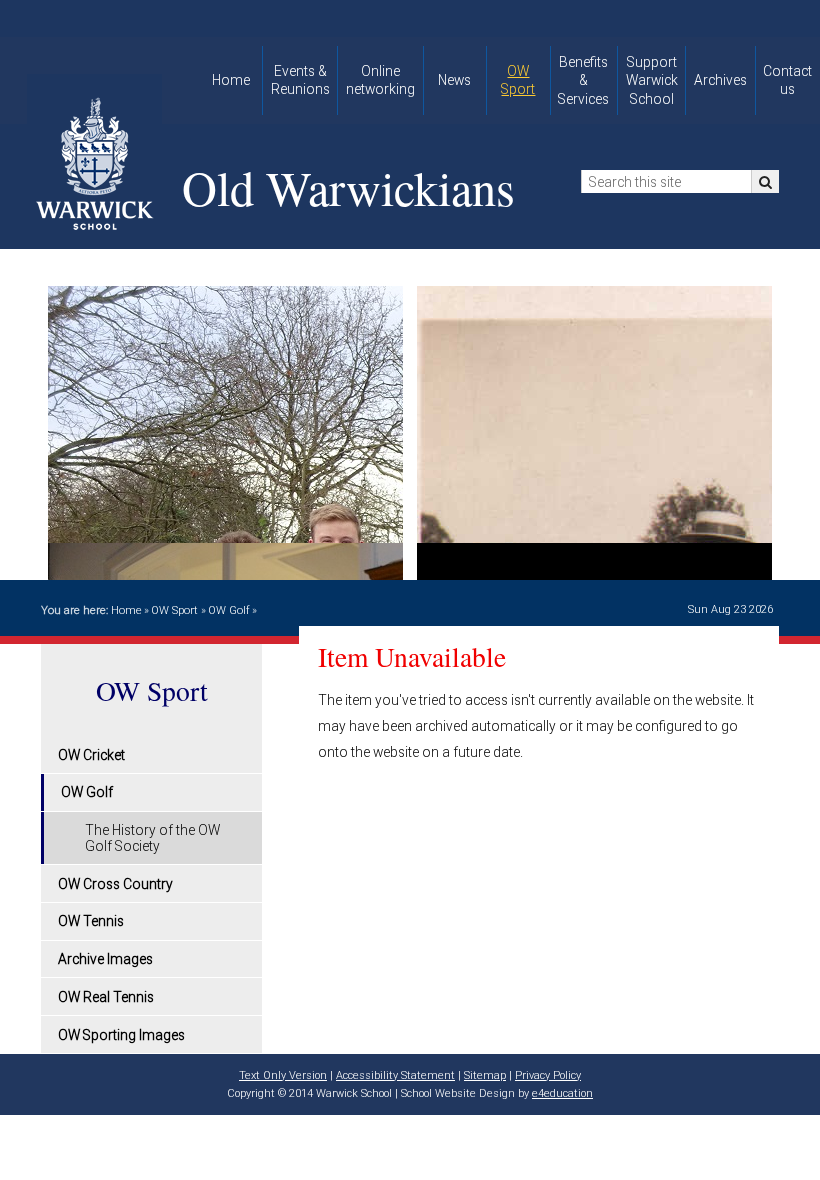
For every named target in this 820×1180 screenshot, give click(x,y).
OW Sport (174, 610)
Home (126, 610)
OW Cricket (91, 755)
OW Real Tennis (106, 997)
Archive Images (105, 959)
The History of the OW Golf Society (152, 838)
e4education (562, 1093)
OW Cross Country (115, 884)
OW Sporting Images (121, 1035)
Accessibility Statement (395, 1075)
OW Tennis (91, 921)
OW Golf (229, 610)
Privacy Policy (548, 1075)
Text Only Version (283, 1075)
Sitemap (485, 1075)
